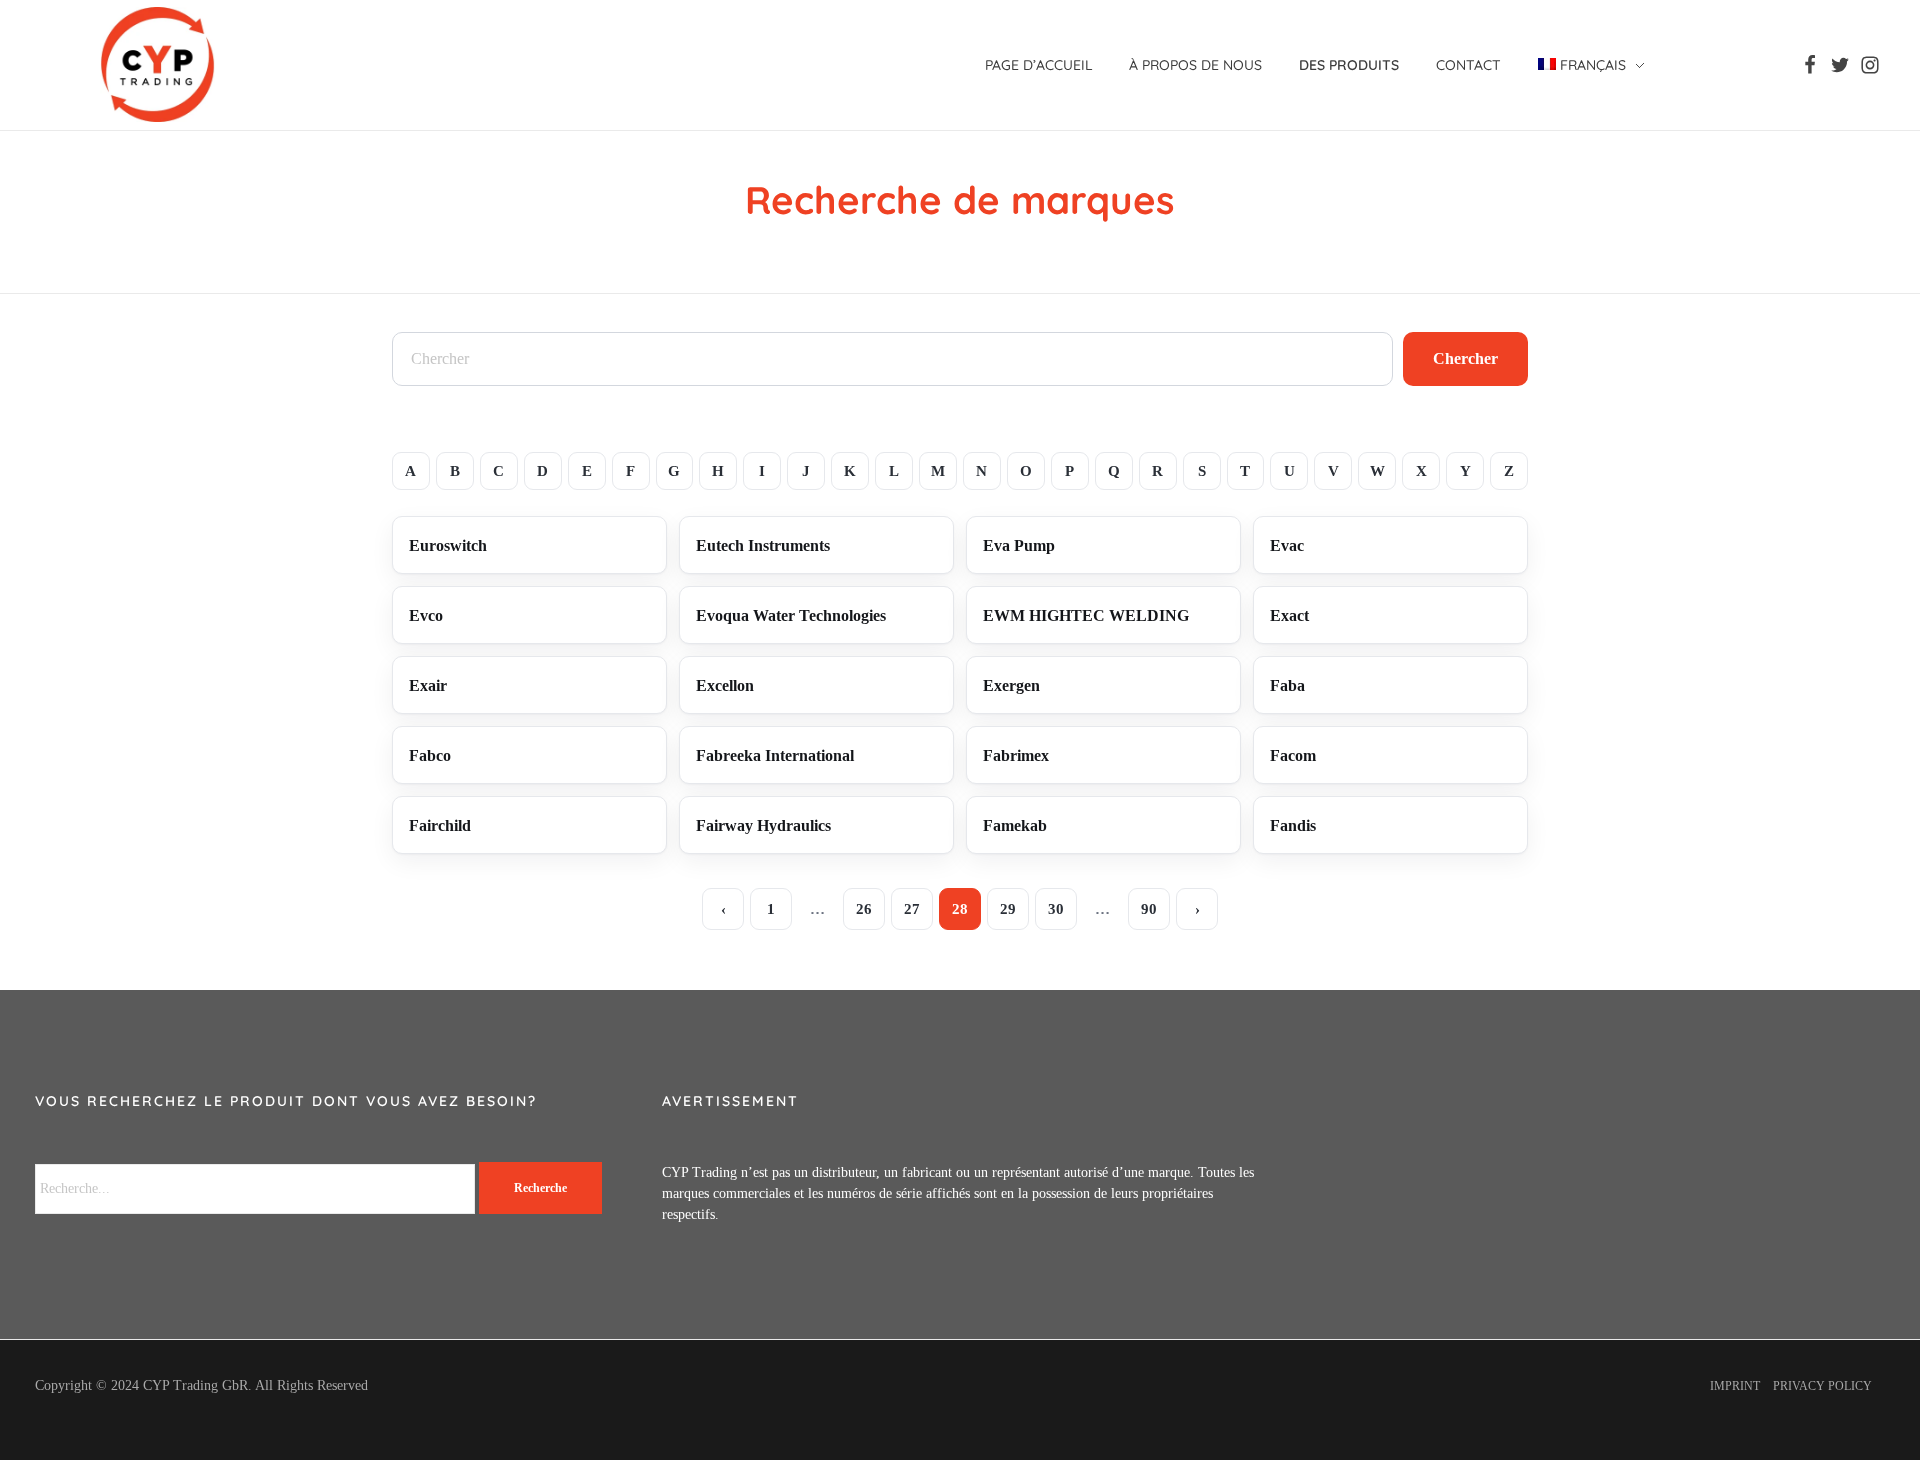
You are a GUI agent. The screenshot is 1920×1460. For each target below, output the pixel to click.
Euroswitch (448, 545)
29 (1008, 909)
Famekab (1015, 825)
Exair (428, 685)
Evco (426, 615)
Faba (1287, 685)
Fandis (1293, 825)
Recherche (540, 1188)
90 (1149, 909)
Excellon (725, 685)
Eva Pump (1019, 545)
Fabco (430, 755)
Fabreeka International (775, 755)
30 (1056, 909)
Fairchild (440, 825)
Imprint (1735, 1386)
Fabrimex (1016, 755)
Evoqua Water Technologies (791, 615)
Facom (1293, 755)
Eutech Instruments (763, 545)
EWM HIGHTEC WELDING (1086, 615)
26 (864, 909)
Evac (1287, 545)
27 (912, 909)
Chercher (1465, 358)
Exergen (1011, 685)
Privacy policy (1822, 1386)
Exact (1289, 615)
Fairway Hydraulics (763, 825)
